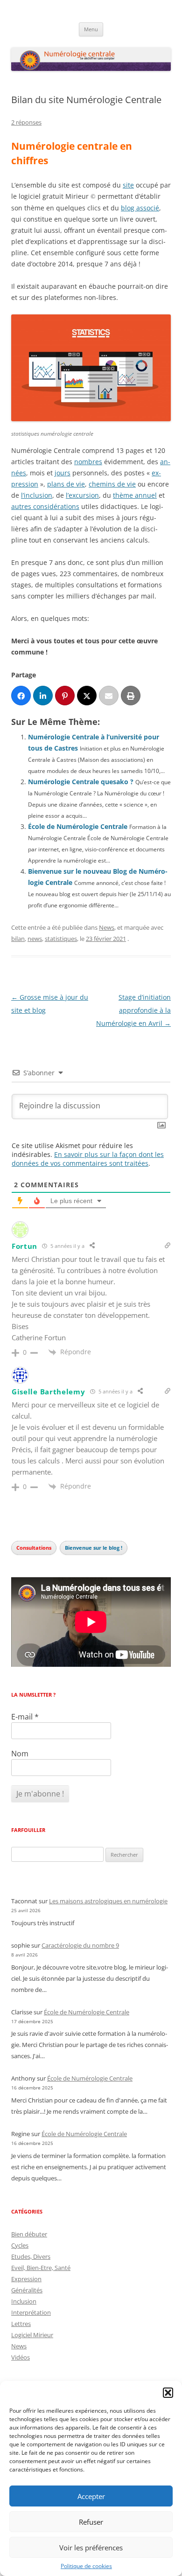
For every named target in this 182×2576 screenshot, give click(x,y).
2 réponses (26, 122)
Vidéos (21, 2357)
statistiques (61, 939)
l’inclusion (37, 495)
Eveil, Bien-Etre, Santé (41, 2268)
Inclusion (24, 2301)
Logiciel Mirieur (32, 2335)
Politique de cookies (86, 2566)
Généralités (27, 2290)
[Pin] (65, 696)
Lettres (21, 2324)
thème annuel (135, 495)
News (107, 927)
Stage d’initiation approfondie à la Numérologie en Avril (133, 1010)
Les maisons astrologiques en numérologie (108, 1901)
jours (63, 473)
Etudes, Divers (31, 2256)
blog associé (140, 208)
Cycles (20, 2245)
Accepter (91, 2496)
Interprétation (31, 2312)
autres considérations (45, 506)
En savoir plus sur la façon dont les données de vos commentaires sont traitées (88, 1159)
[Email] (109, 696)
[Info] (87, 696)
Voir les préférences (91, 2548)
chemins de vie (112, 484)
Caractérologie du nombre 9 (80, 1945)
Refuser (91, 2522)
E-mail (25, 1717)
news (35, 939)
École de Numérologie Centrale (78, 826)
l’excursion (82, 495)
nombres (88, 462)
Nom (20, 1754)
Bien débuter (29, 2234)
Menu (91, 29)
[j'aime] (21, 696)
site (128, 185)
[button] (168, 2393)
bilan (18, 939)
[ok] (43, 696)
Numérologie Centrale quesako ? (81, 782)
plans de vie (66, 484)
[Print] (131, 696)
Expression (26, 2279)
